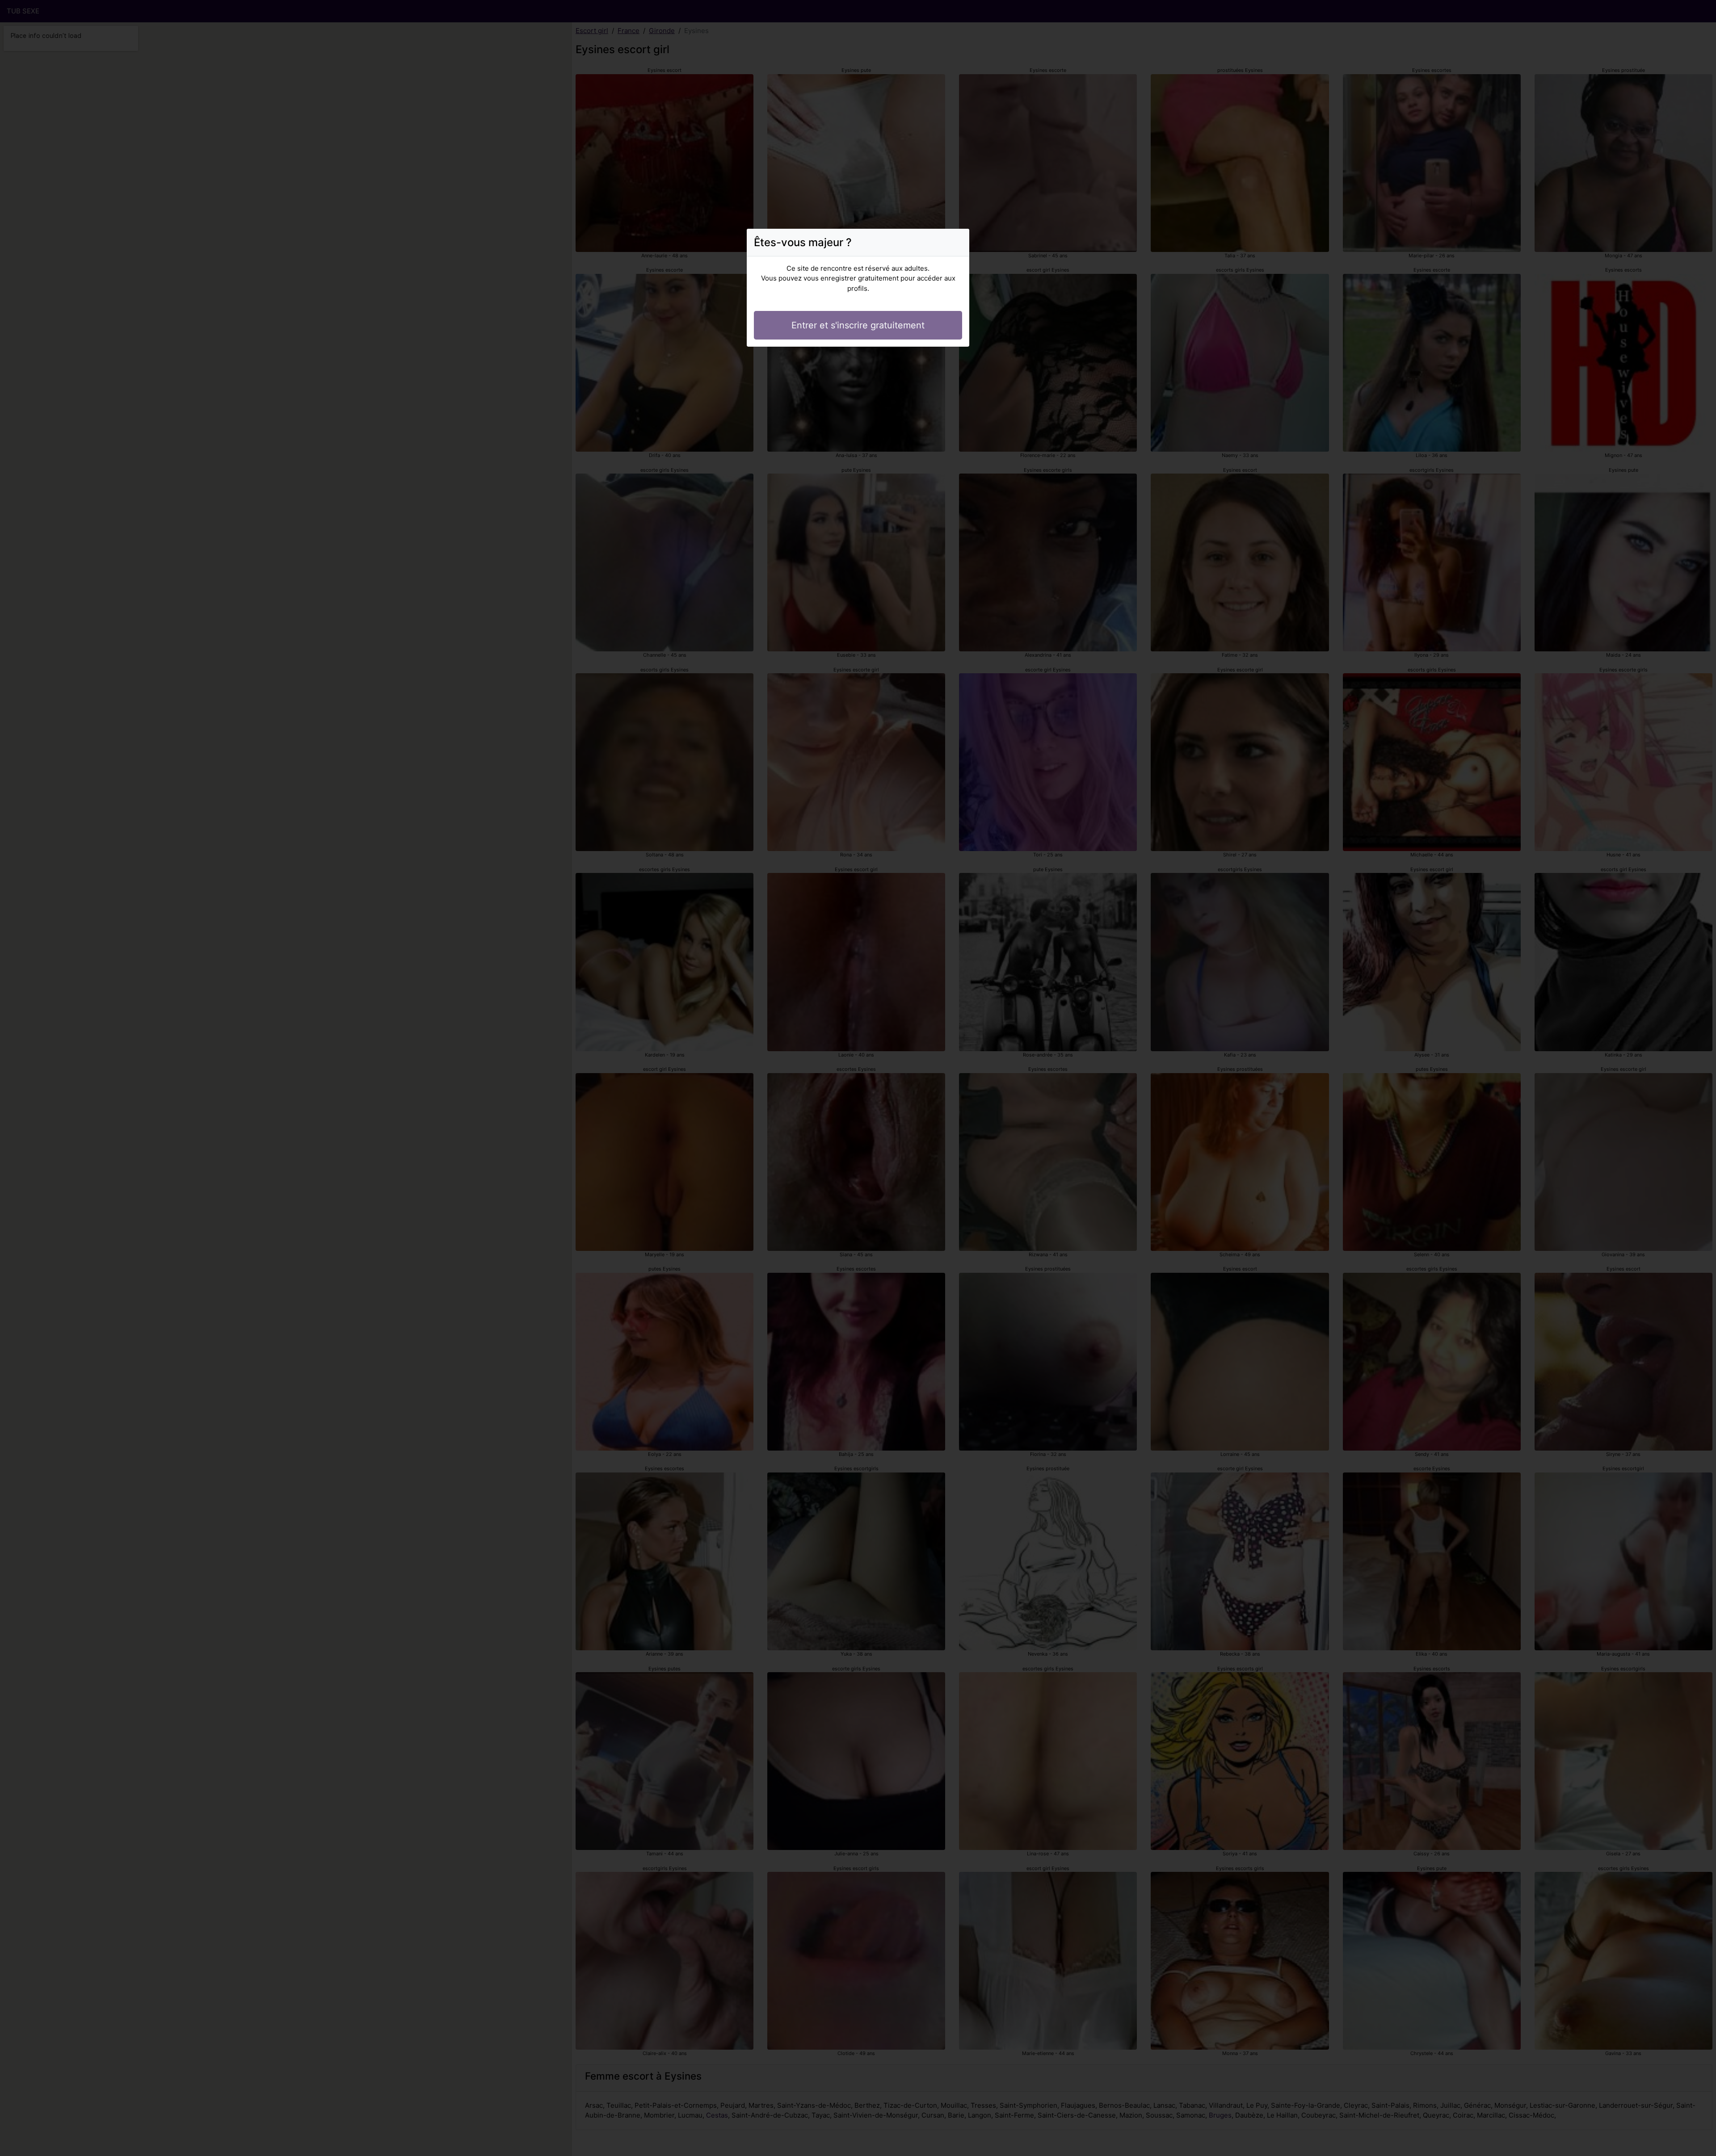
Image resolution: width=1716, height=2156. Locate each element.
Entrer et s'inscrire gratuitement (858, 325)
